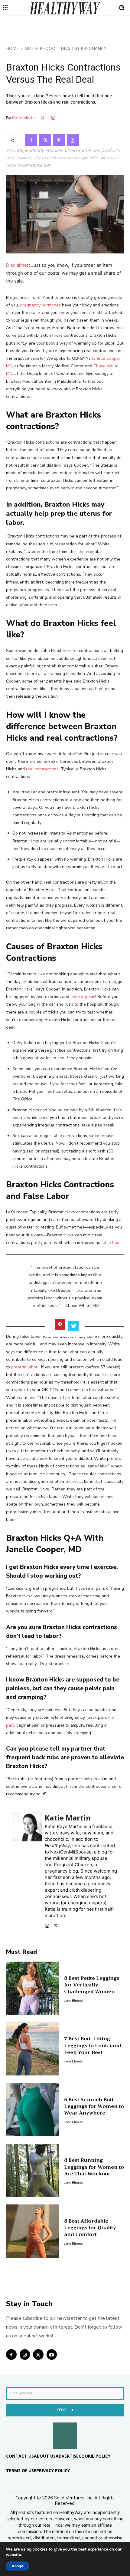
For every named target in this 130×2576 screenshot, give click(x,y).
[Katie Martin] (27, 1870)
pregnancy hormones (41, 305)
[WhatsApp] (73, 140)
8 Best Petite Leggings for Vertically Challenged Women (92, 1985)
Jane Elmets (73, 2001)
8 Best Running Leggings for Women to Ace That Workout (94, 2167)
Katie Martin (24, 118)
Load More (65, 2286)
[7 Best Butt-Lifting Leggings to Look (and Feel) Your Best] (33, 2049)
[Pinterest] (59, 140)
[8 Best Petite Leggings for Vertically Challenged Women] (33, 1988)
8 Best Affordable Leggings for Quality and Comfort (90, 2228)
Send (62, 2410)
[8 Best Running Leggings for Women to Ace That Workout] (33, 2171)
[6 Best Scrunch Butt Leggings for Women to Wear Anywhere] (33, 2110)
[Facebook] (31, 140)
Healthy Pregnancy (83, 48)
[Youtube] (52, 2354)
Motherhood (40, 48)
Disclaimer (17, 265)
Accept (18, 2566)
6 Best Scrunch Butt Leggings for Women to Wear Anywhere (94, 2106)
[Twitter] (45, 140)
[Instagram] (47, 1924)
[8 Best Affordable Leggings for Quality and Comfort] (33, 2231)
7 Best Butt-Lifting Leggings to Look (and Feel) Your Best (93, 2046)
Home (12, 48)
